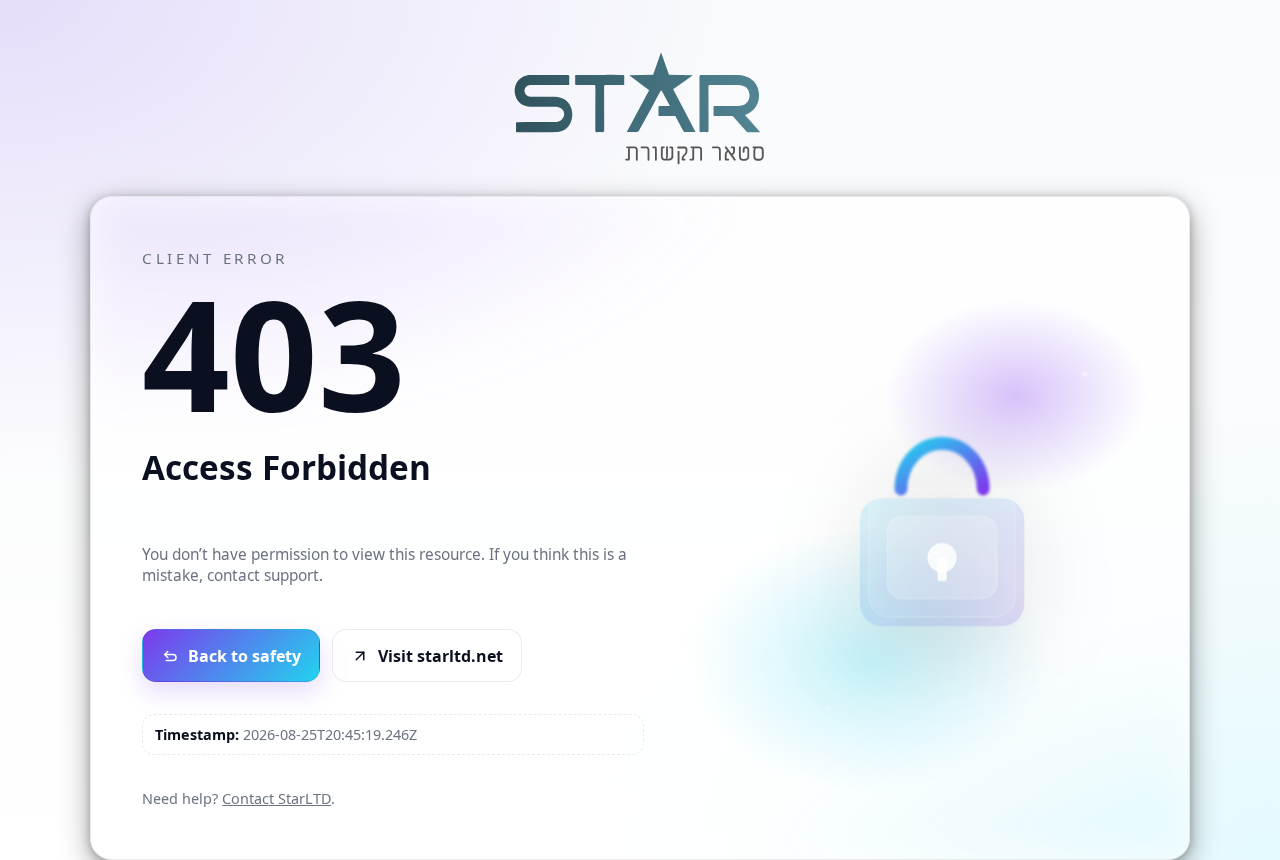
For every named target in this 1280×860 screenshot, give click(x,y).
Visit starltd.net (440, 656)
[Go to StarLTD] (640, 167)
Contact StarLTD (276, 798)
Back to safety (244, 656)
